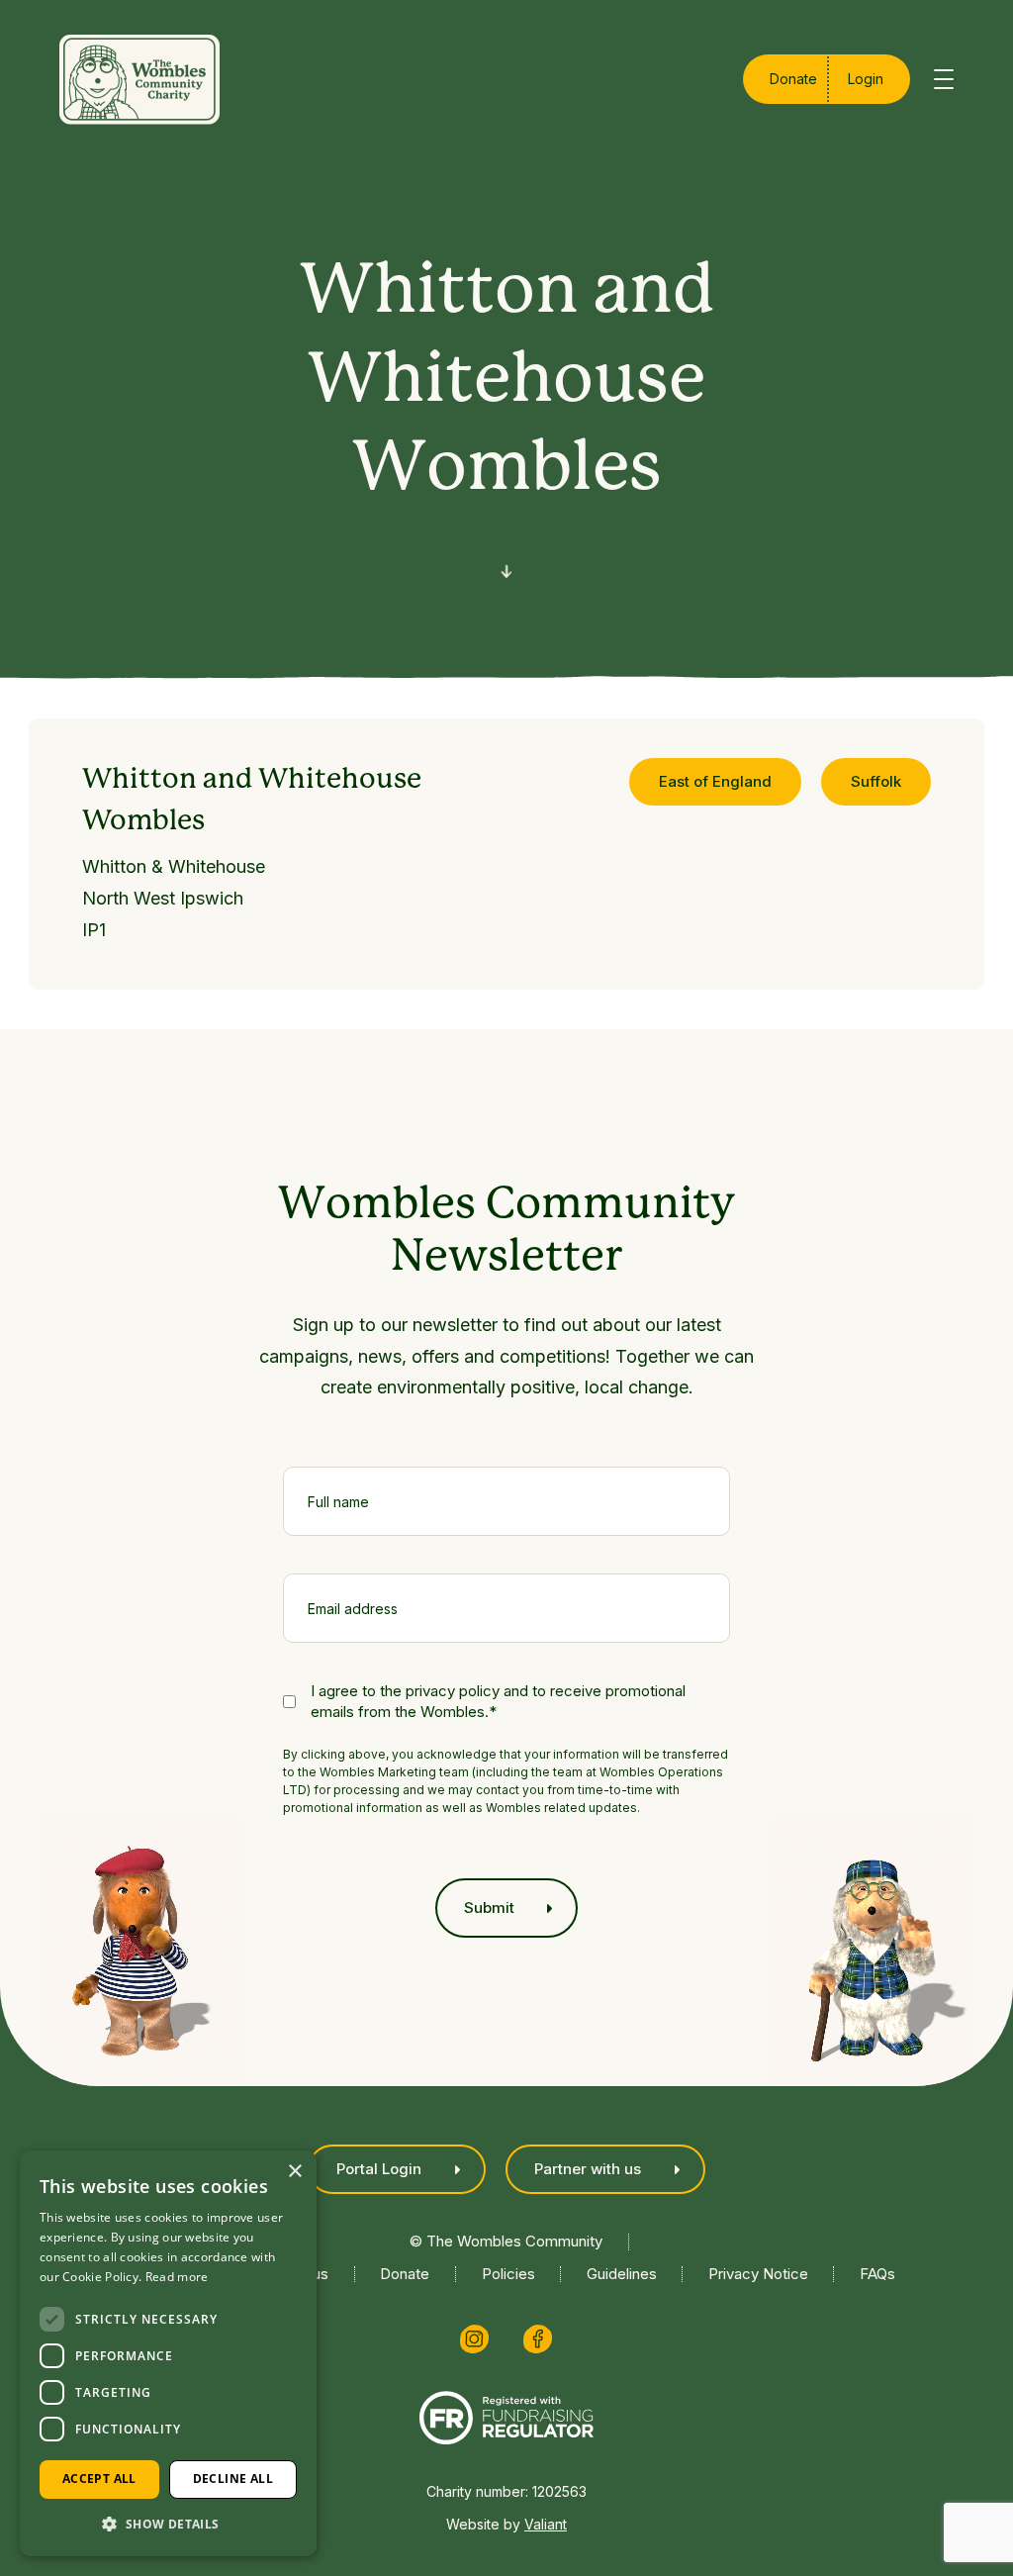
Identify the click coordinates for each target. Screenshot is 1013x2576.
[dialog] (168, 2353)
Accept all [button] (99, 2479)
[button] (168, 2524)
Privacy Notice (758, 2274)
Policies (508, 2274)
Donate (793, 79)
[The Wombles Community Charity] (139, 80)
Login (866, 79)
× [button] (294, 2172)
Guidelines (622, 2274)
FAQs (877, 2274)
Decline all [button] (233, 2479)
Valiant (546, 2524)
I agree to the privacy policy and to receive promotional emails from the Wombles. (498, 1701)
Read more (177, 2277)
